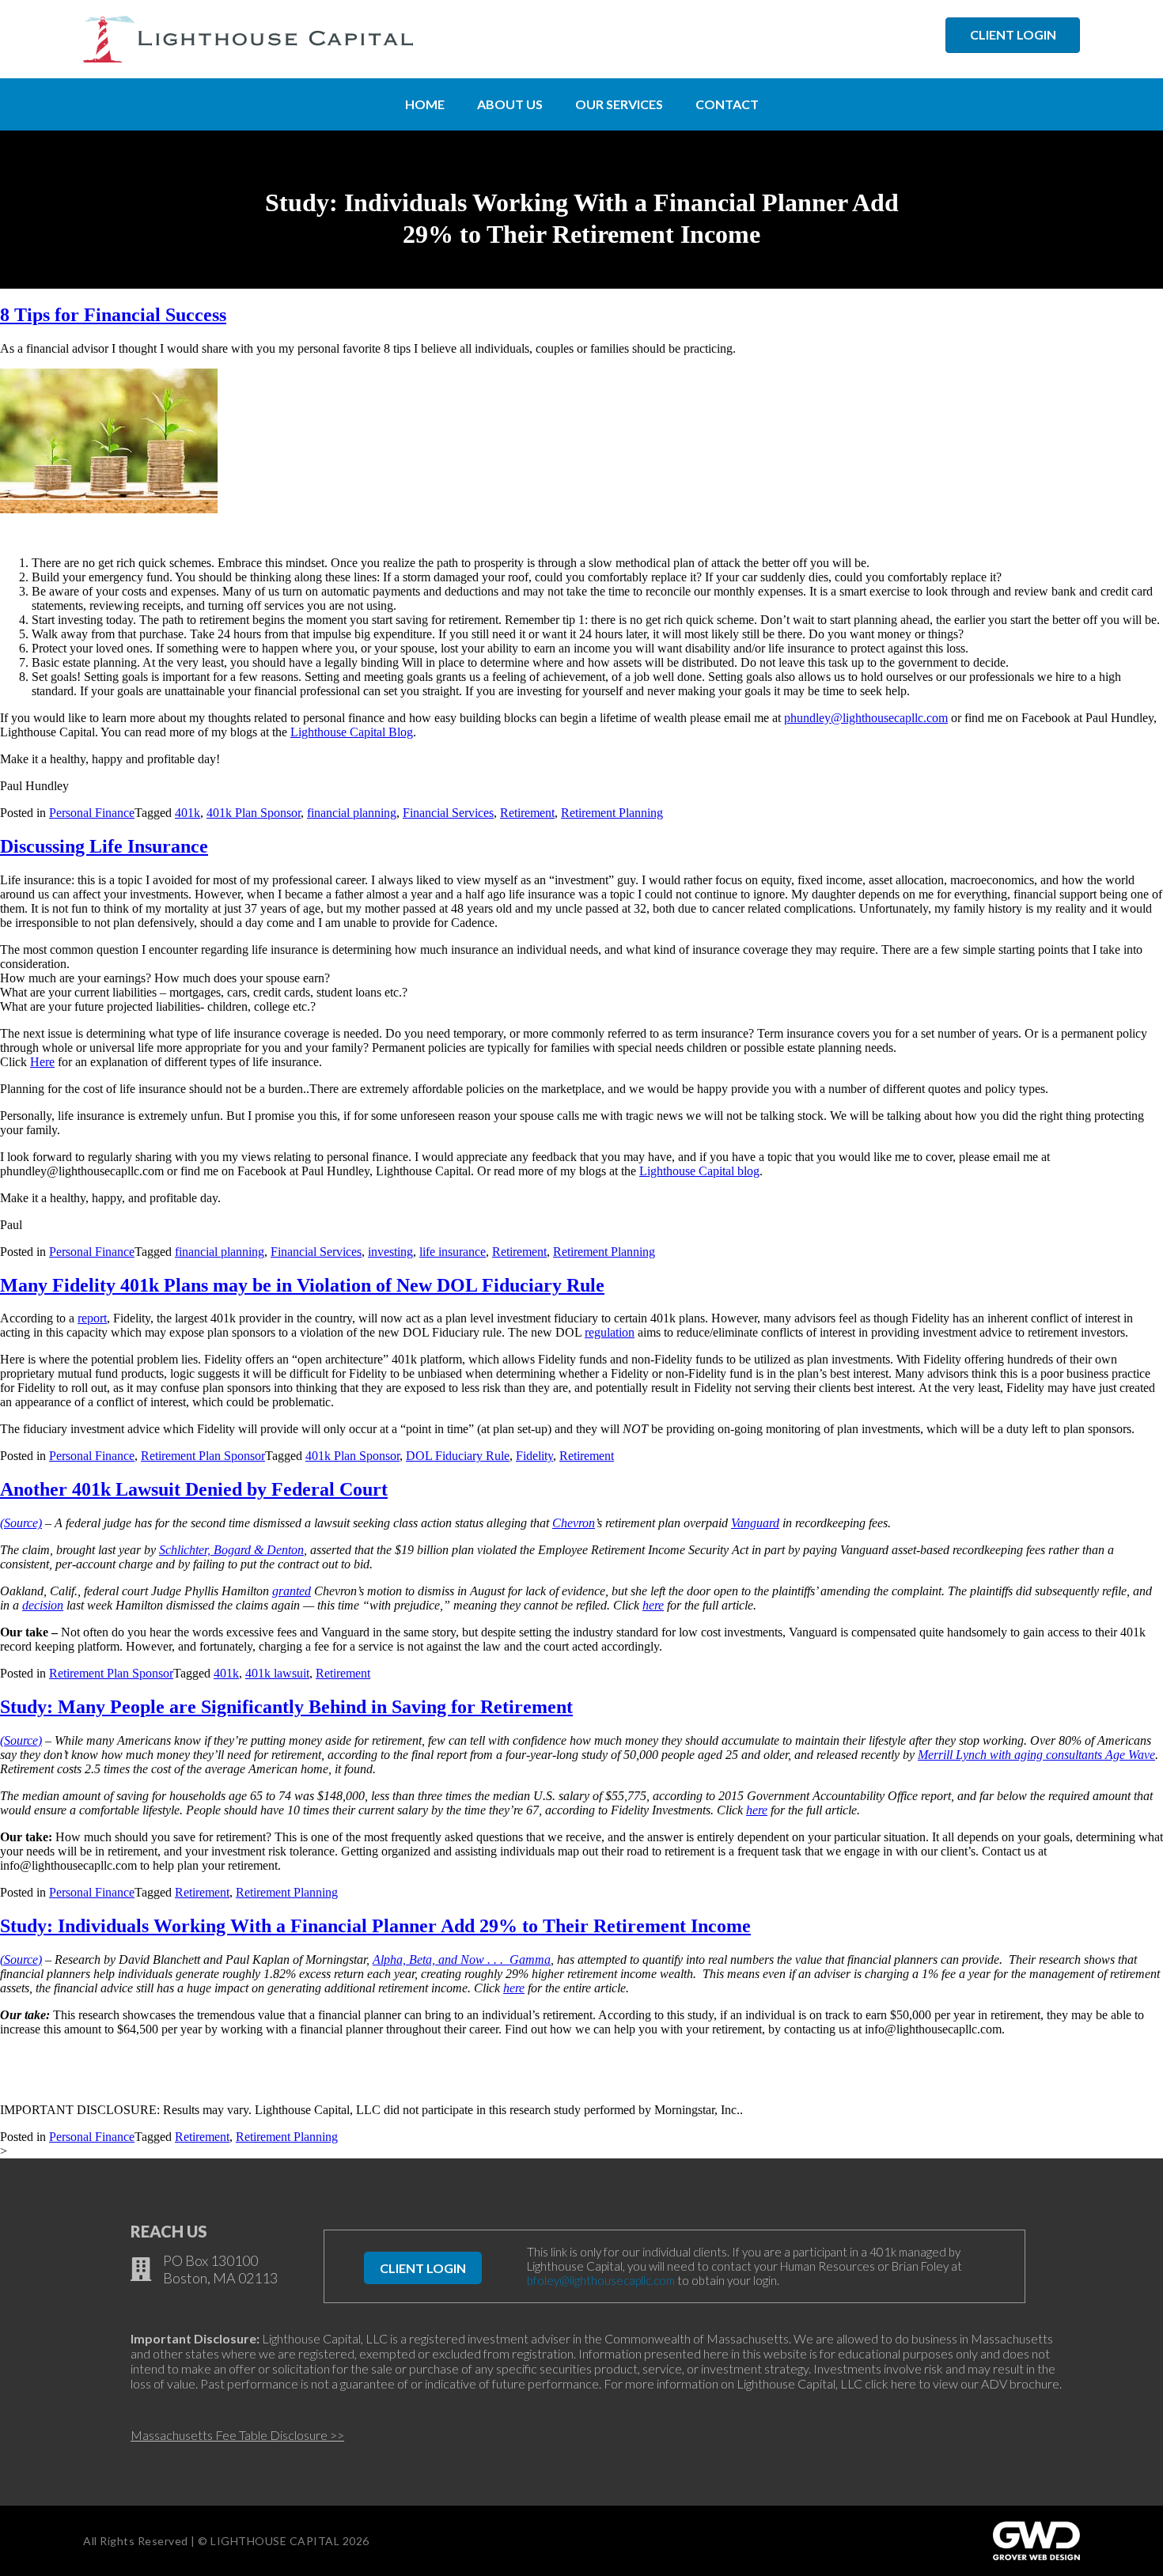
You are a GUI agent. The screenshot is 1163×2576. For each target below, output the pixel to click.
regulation (610, 1332)
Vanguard (755, 1523)
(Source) (21, 1523)
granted (292, 1591)
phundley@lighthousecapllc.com (866, 718)
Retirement (527, 813)
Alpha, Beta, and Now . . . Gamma (462, 1959)
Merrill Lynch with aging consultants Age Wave (1036, 1755)
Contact (727, 104)
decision (43, 1605)
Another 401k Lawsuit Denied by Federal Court (194, 1489)
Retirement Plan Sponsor (203, 1456)
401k (188, 813)
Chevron (574, 1523)
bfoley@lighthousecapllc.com (601, 2280)
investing (390, 1252)
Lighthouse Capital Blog (352, 732)
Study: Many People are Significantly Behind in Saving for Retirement (286, 1707)
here (653, 1605)
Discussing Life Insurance (104, 846)
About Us (510, 104)
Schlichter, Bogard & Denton (231, 1550)
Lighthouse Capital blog (699, 1171)
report (92, 1318)
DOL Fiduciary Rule (458, 1456)
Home (425, 104)
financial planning (352, 813)
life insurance (453, 1252)
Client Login (423, 2268)
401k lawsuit (277, 1673)
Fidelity (534, 1456)
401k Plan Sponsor (254, 813)
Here (42, 1062)
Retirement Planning (612, 813)
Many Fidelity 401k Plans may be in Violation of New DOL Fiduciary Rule (302, 1285)
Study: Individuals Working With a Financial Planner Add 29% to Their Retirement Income (375, 1926)
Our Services (619, 104)
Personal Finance (92, 813)
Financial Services (448, 813)
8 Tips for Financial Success (113, 315)
